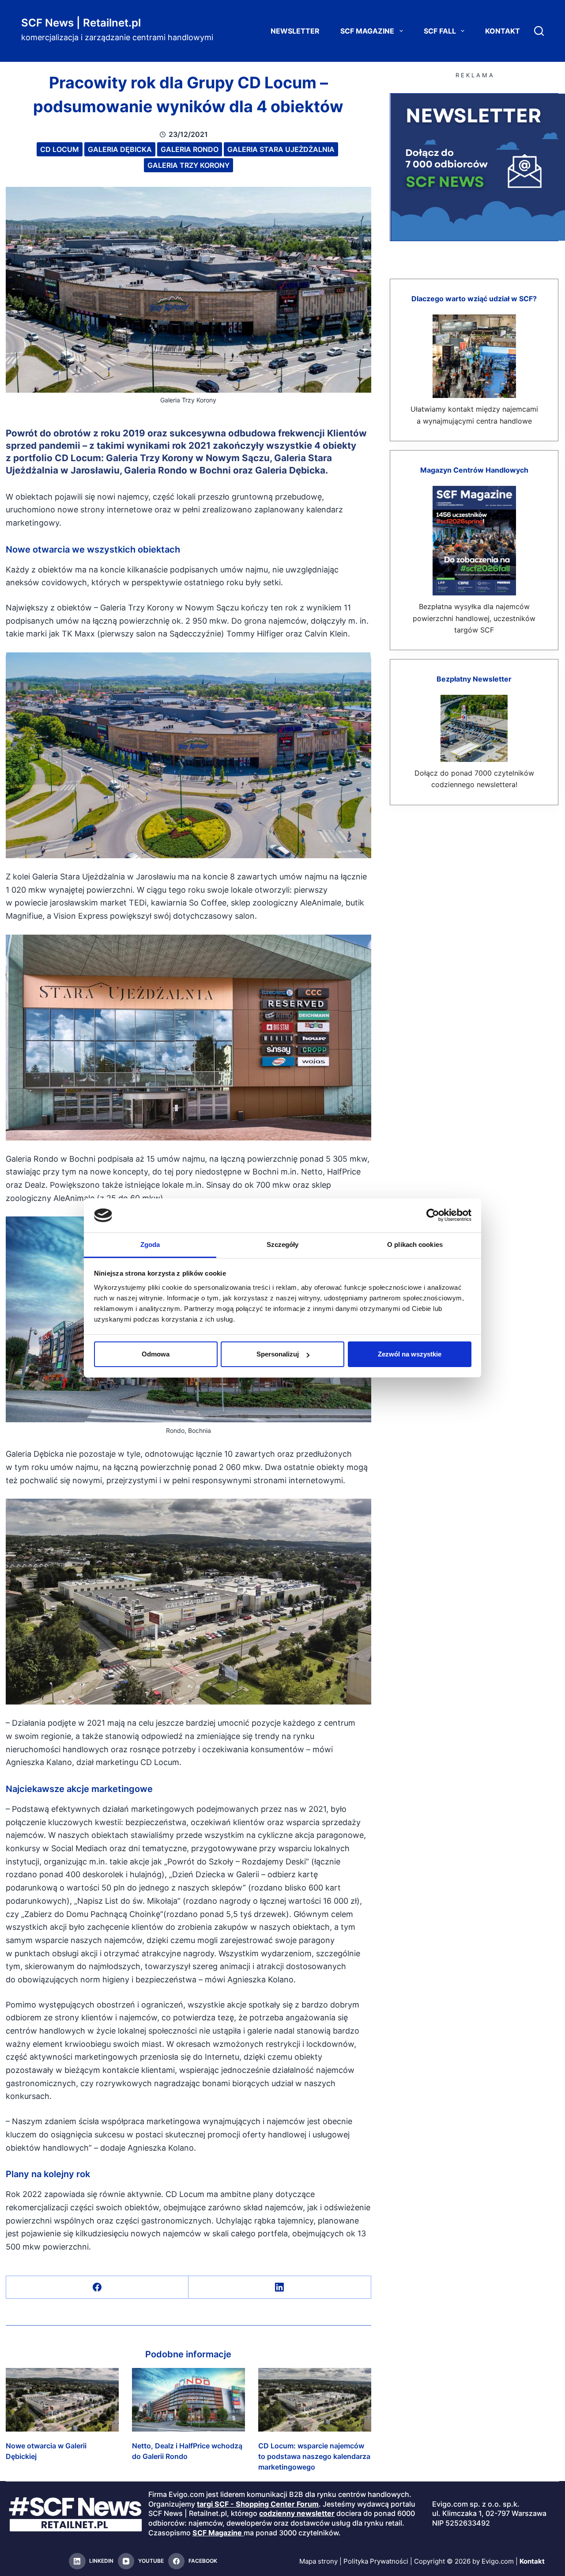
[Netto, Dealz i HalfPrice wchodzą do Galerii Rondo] (188, 2400)
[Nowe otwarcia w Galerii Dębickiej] (62, 2400)
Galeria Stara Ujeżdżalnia (281, 149)
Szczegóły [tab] (283, 1244)
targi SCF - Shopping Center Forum (258, 2504)
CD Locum (60, 149)
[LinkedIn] (280, 2287)
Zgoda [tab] (150, 1244)
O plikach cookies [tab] (415, 1244)
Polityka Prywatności (376, 2561)
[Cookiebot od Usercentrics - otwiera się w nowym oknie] (433, 1215)
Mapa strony (318, 2561)
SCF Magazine (367, 31)
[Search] (539, 31)
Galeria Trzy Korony (188, 165)
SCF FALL (440, 31)
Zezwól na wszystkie (410, 1354)
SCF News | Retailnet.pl (81, 23)
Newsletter (295, 31)
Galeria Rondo (190, 149)
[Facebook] (97, 2287)
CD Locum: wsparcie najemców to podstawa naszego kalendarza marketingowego (314, 2456)
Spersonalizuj (278, 1354)
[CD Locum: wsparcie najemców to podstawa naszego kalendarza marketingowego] (315, 2400)
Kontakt (503, 31)
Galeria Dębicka (120, 149)
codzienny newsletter (297, 2513)
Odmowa (156, 1354)
